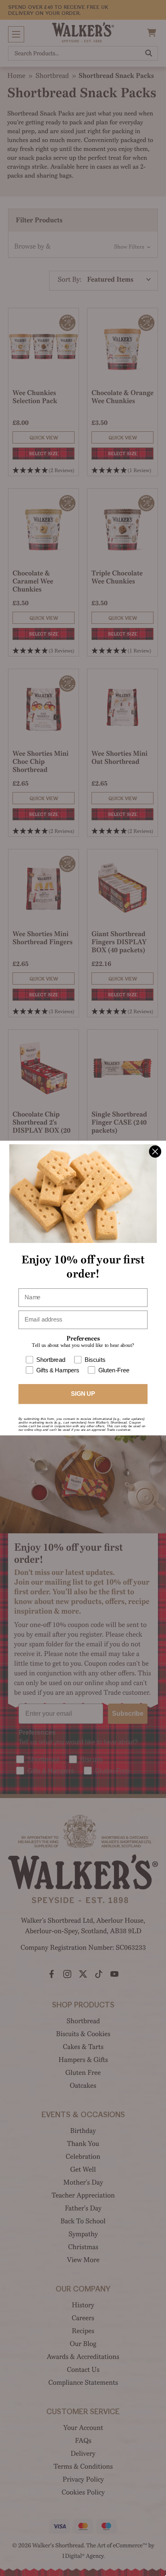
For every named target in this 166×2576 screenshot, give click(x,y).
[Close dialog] (155, 1152)
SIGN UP (83, 1394)
